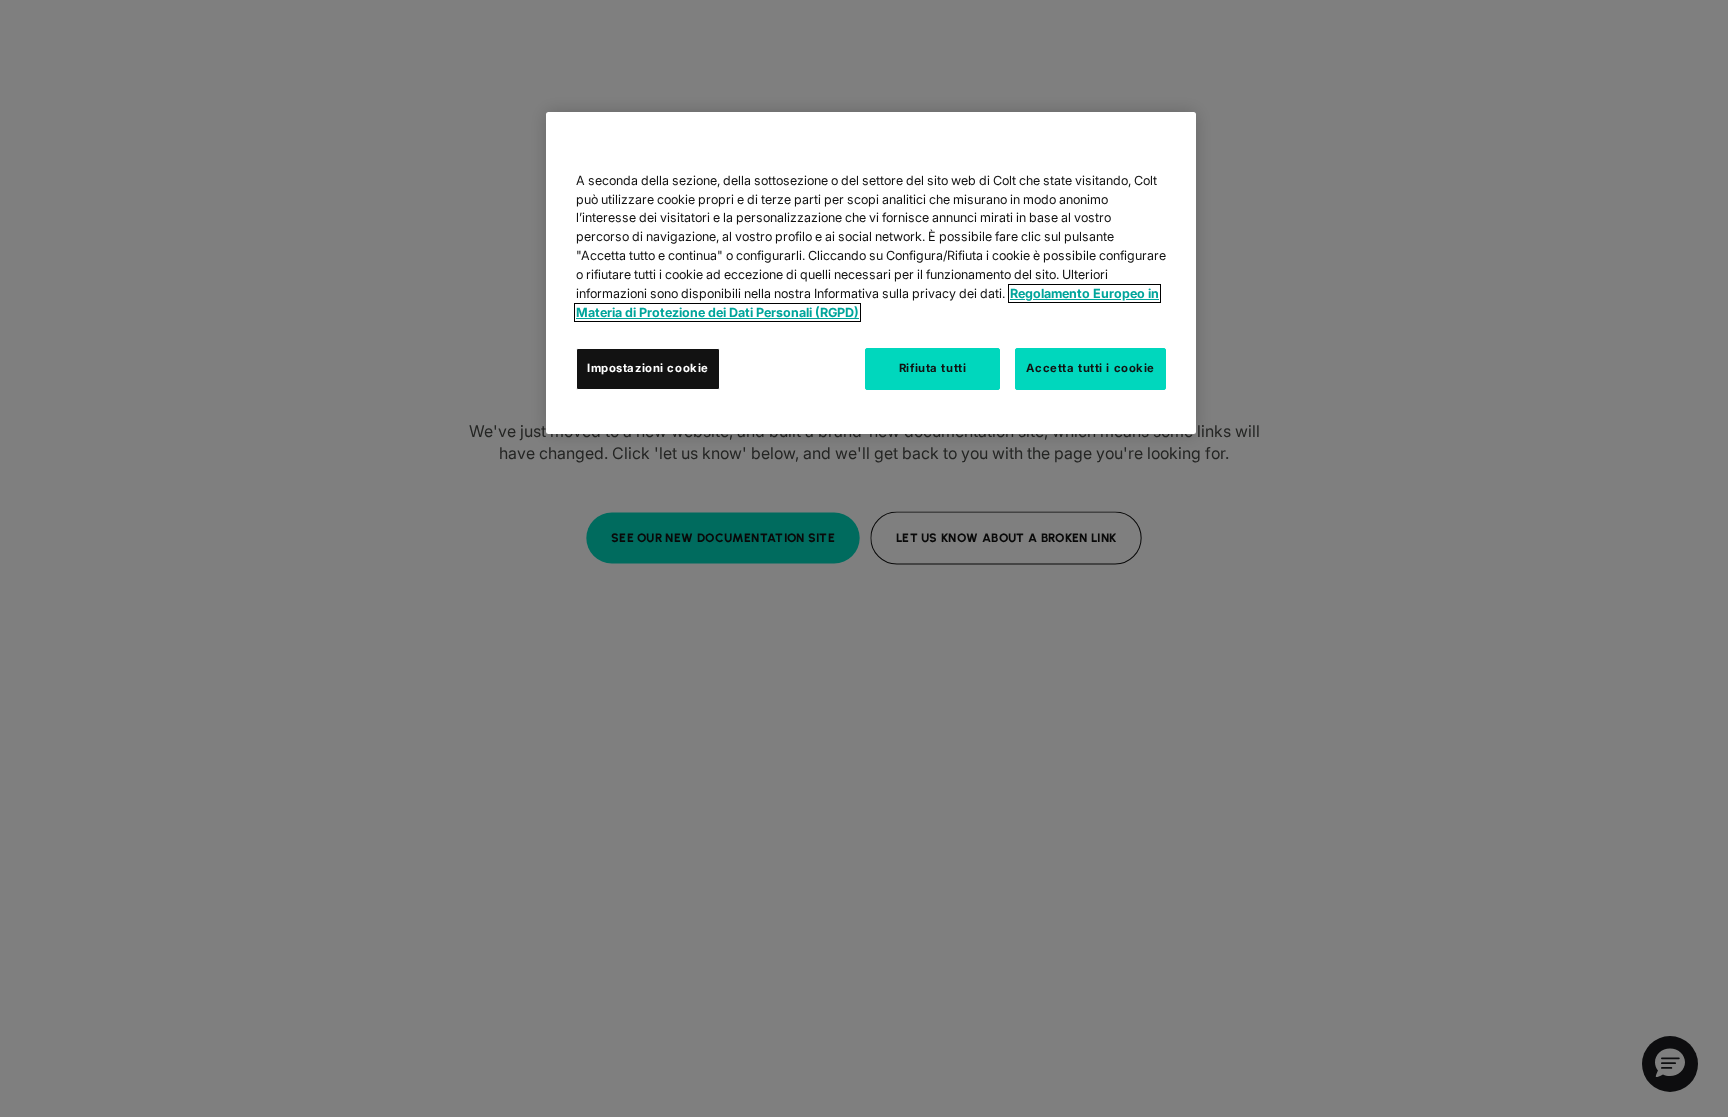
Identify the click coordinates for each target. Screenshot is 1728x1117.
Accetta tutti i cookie (1090, 368)
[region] (871, 273)
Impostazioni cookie (648, 368)
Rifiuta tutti (932, 368)
